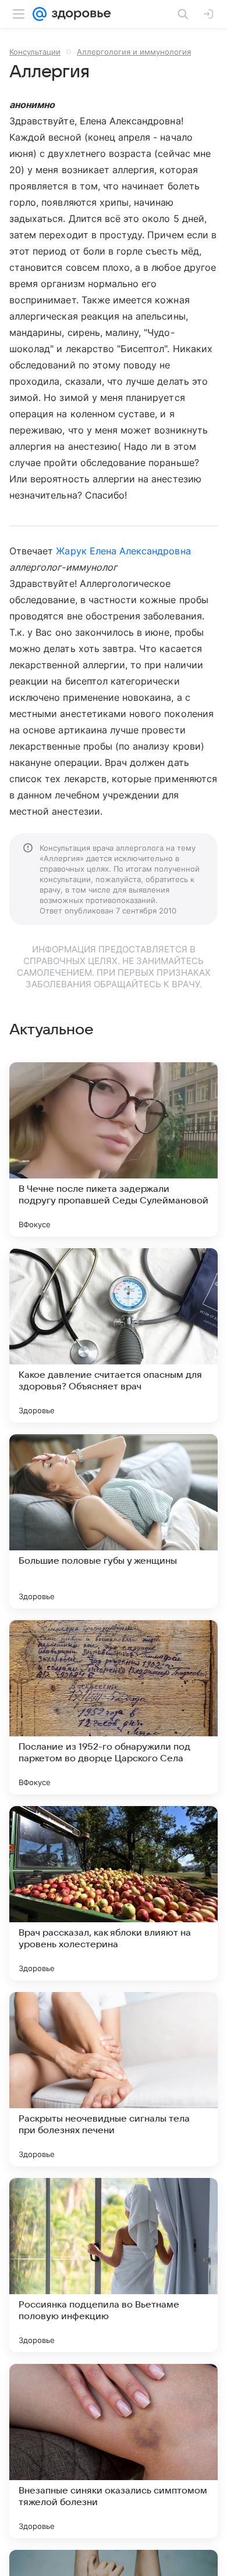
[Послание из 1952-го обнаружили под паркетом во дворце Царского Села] (114, 1707)
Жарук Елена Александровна (123, 551)
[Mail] (40, 14)
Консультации (35, 52)
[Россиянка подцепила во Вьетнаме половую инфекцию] (114, 2265)
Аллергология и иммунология (134, 52)
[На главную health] (79, 14)
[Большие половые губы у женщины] (114, 1521)
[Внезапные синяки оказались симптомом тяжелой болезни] (114, 2451)
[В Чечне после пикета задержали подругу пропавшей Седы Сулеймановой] (114, 1149)
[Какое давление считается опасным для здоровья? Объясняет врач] (114, 1335)
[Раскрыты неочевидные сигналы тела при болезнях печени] (114, 2079)
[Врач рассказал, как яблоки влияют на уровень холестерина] (114, 1893)
